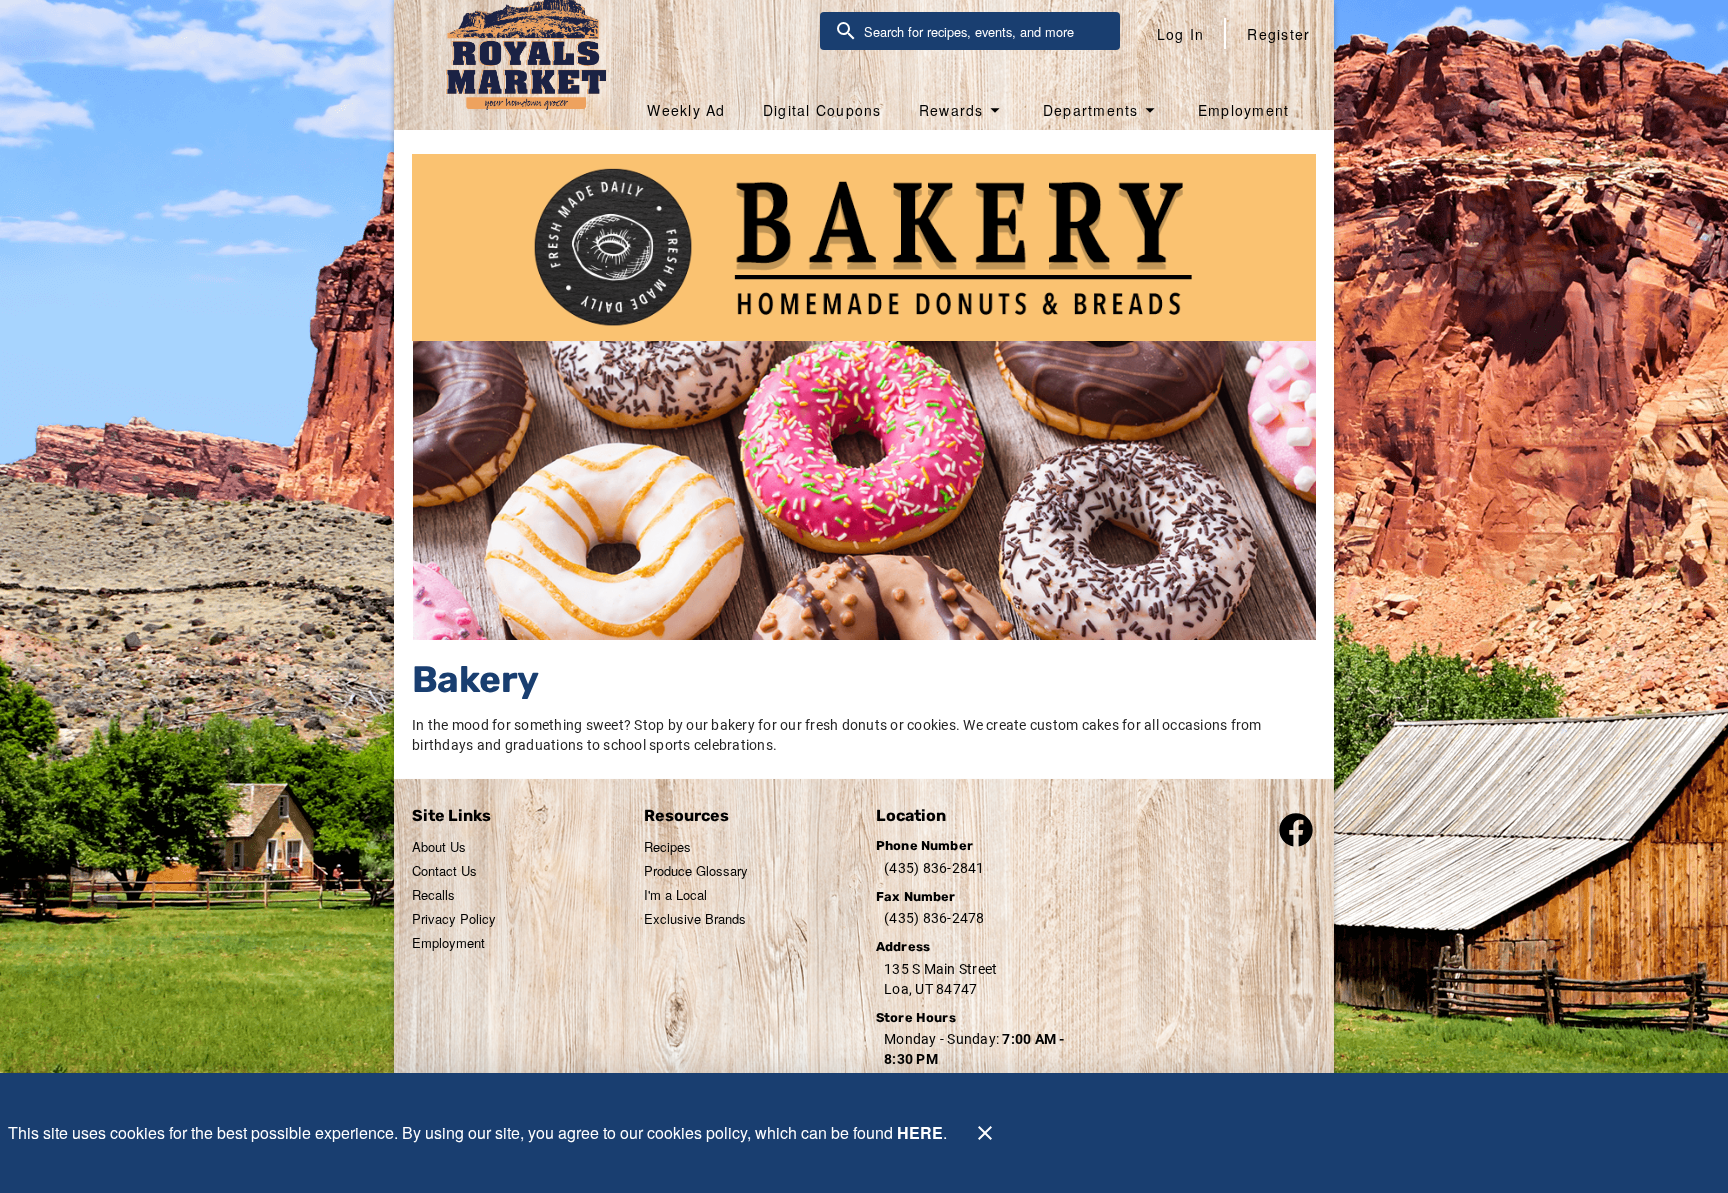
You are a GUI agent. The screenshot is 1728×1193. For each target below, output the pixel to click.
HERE (920, 1132)
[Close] (985, 1133)
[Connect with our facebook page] (1296, 827)
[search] (984, 31)
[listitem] (439, 847)
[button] (962, 110)
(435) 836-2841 (934, 868)
